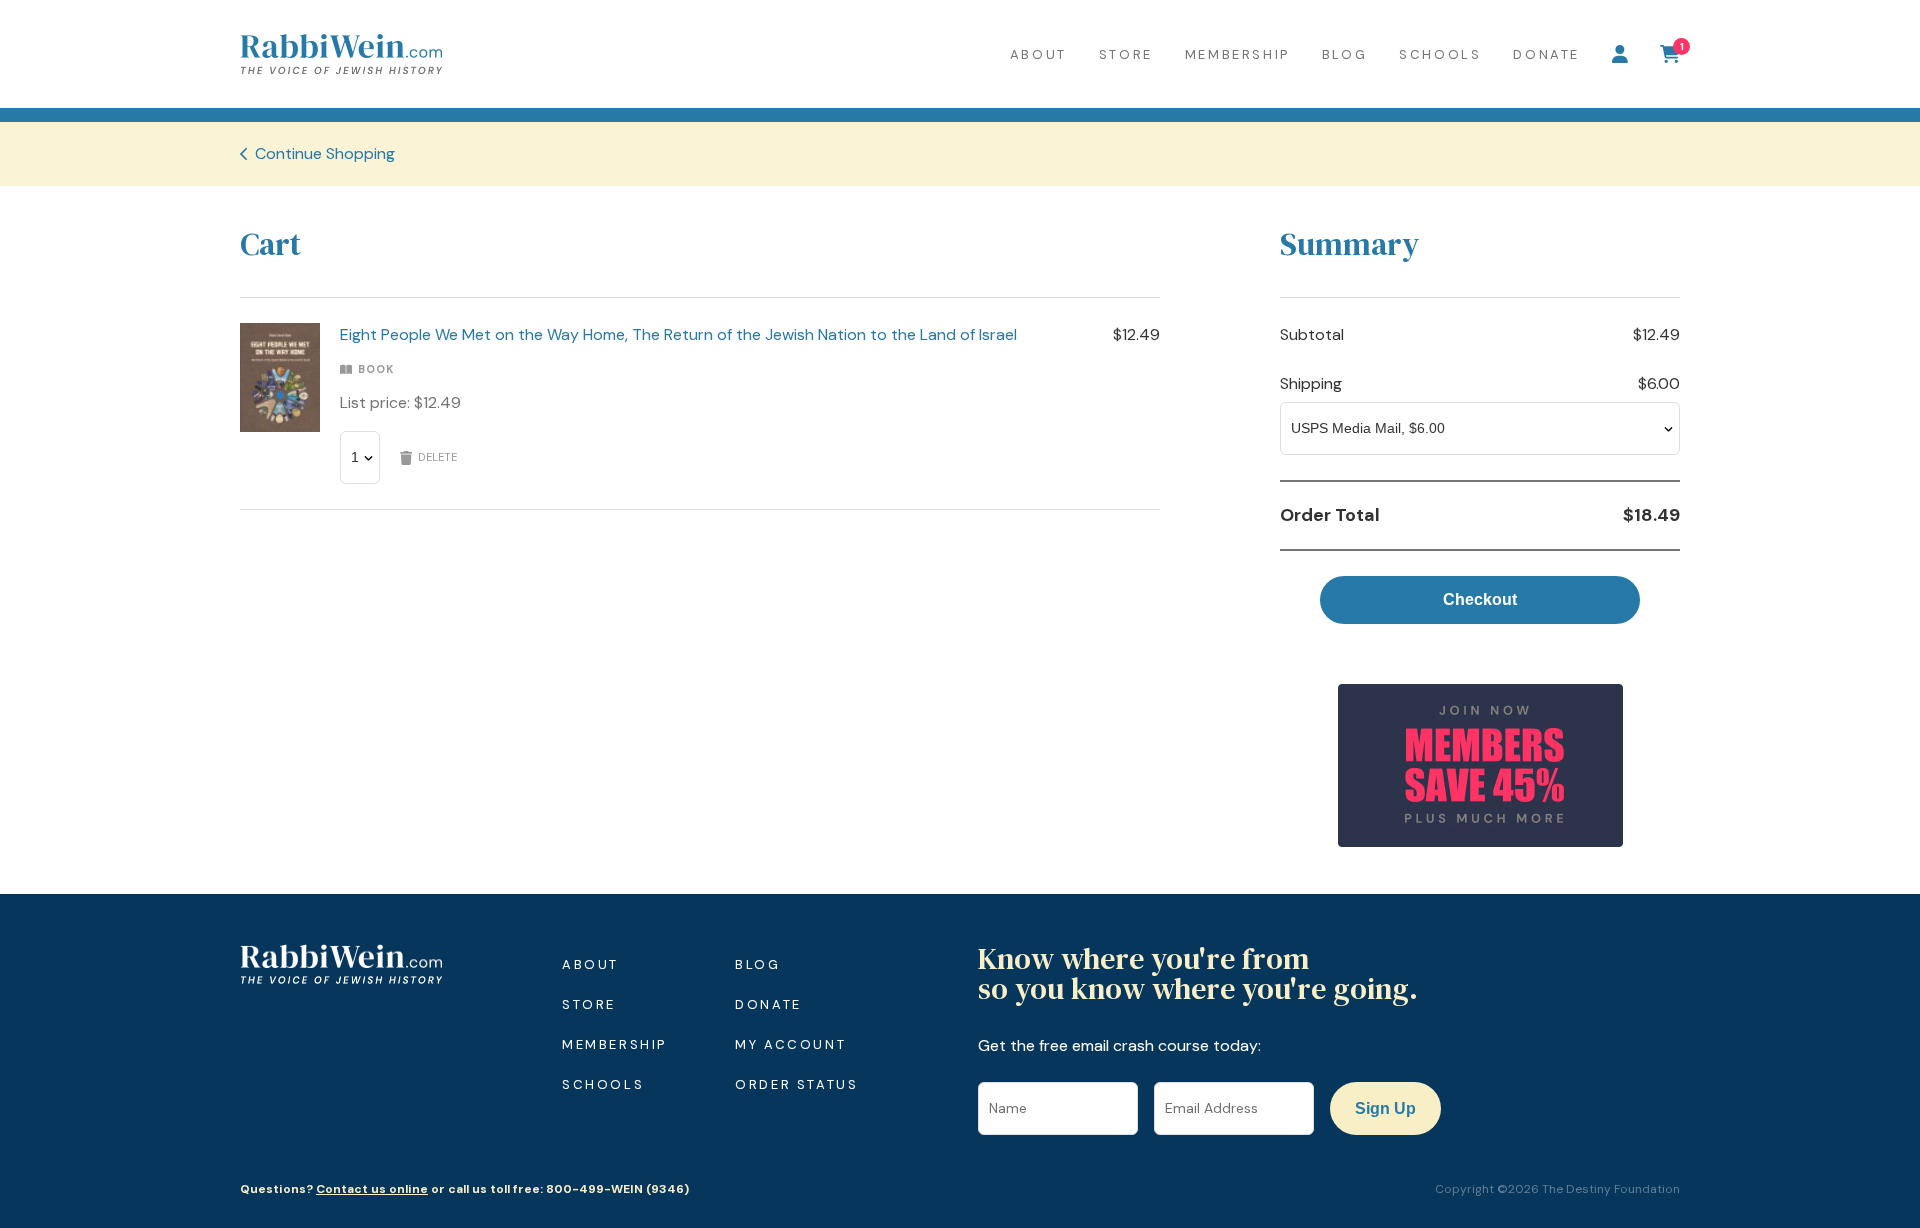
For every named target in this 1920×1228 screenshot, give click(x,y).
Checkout (1480, 599)
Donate (1546, 54)
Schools (1440, 54)
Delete (437, 457)
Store (1126, 54)
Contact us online (372, 1189)
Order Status (796, 1084)
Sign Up (1385, 1108)
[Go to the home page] (341, 54)
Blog (1344, 54)
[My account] (1620, 54)
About (1038, 54)
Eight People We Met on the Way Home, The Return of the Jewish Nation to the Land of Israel (678, 334)
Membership (1237, 54)
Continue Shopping (325, 153)
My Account (790, 1044)
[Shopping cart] (1670, 54)
